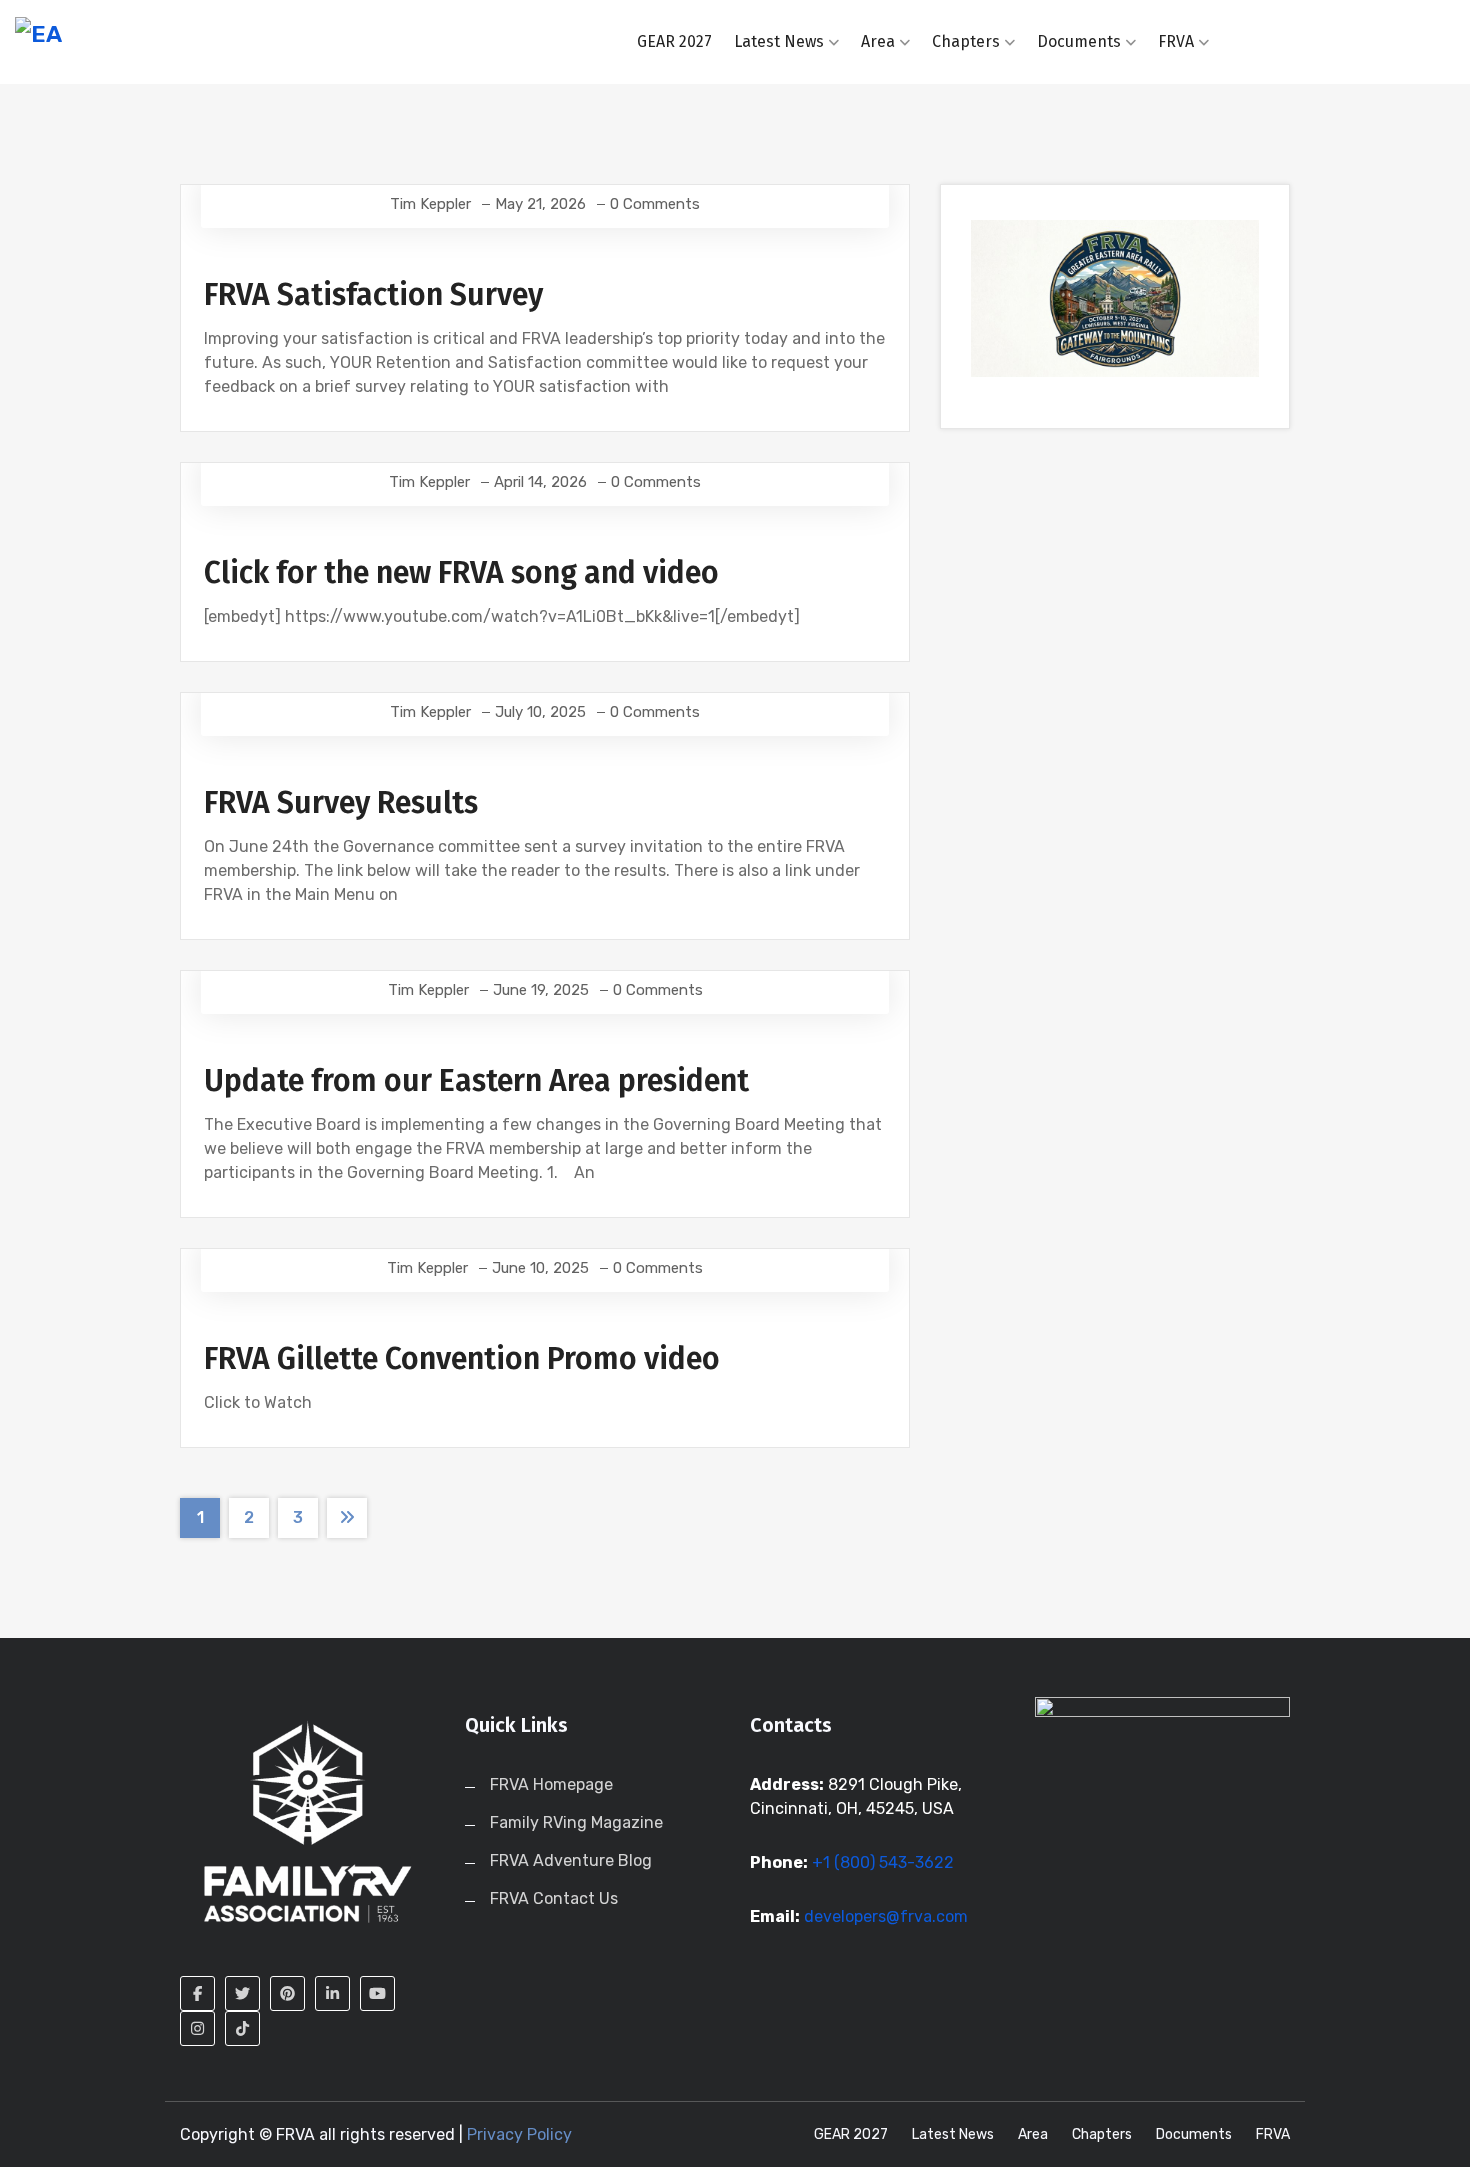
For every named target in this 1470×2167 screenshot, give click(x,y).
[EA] (184, 33)
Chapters (966, 41)
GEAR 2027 (674, 41)
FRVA (1176, 41)
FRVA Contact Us (554, 1898)
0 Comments (655, 204)
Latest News (779, 41)
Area (878, 41)
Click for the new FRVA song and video (461, 573)
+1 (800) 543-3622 (883, 1862)
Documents (1079, 41)
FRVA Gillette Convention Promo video (462, 1359)
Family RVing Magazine (576, 1822)
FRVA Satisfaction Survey (373, 295)
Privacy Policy (519, 2134)
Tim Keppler (430, 204)
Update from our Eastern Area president (476, 1081)
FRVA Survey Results (341, 803)
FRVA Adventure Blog (571, 1860)
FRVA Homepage (551, 1784)
